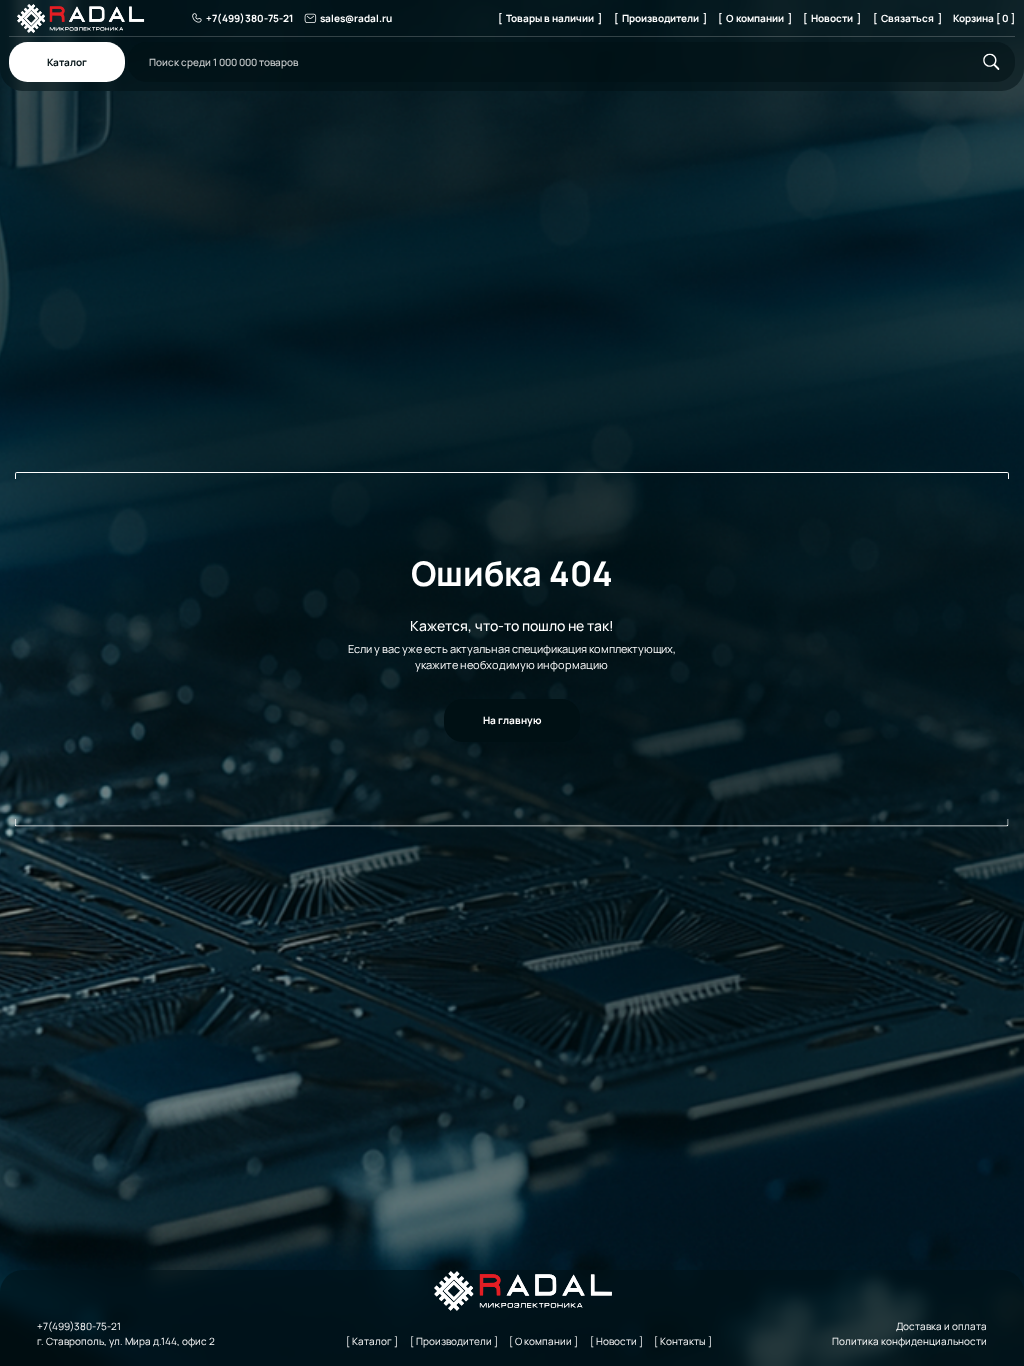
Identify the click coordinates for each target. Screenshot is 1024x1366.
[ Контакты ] (683, 1341)
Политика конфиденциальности (909, 1341)
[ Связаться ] (907, 18)
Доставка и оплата (941, 1326)
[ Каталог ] (372, 1341)
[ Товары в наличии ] (550, 18)
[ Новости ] (832, 18)
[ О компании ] (755, 18)
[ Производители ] (660, 18)
